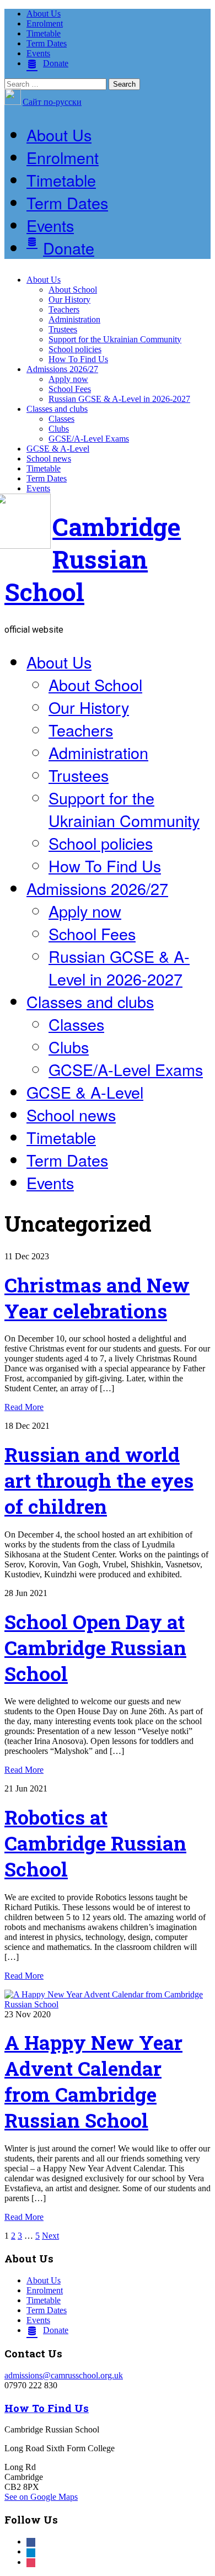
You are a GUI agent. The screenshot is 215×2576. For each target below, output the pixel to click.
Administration (74, 319)
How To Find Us (78, 359)
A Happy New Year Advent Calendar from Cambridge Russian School (93, 2081)
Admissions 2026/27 (62, 369)
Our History (69, 300)
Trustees (63, 329)
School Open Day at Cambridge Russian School (95, 1648)
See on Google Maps (41, 2497)
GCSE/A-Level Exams (89, 439)
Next (50, 2236)
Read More (24, 1407)
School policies (75, 349)
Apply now (68, 379)
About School (73, 290)
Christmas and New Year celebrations (97, 1298)
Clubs (59, 429)
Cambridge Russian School (93, 559)
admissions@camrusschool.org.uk (64, 2375)
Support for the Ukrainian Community (115, 339)
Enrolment (45, 23)
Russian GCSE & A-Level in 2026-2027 (119, 399)
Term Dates (47, 43)
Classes (61, 419)
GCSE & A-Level (58, 449)
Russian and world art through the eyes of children (99, 1480)
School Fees (70, 389)
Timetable (44, 33)
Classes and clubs (57, 409)
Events (38, 53)
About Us (44, 14)
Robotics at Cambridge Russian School (95, 1843)
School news (49, 459)
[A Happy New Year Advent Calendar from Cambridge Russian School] (108, 2004)
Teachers (64, 309)
